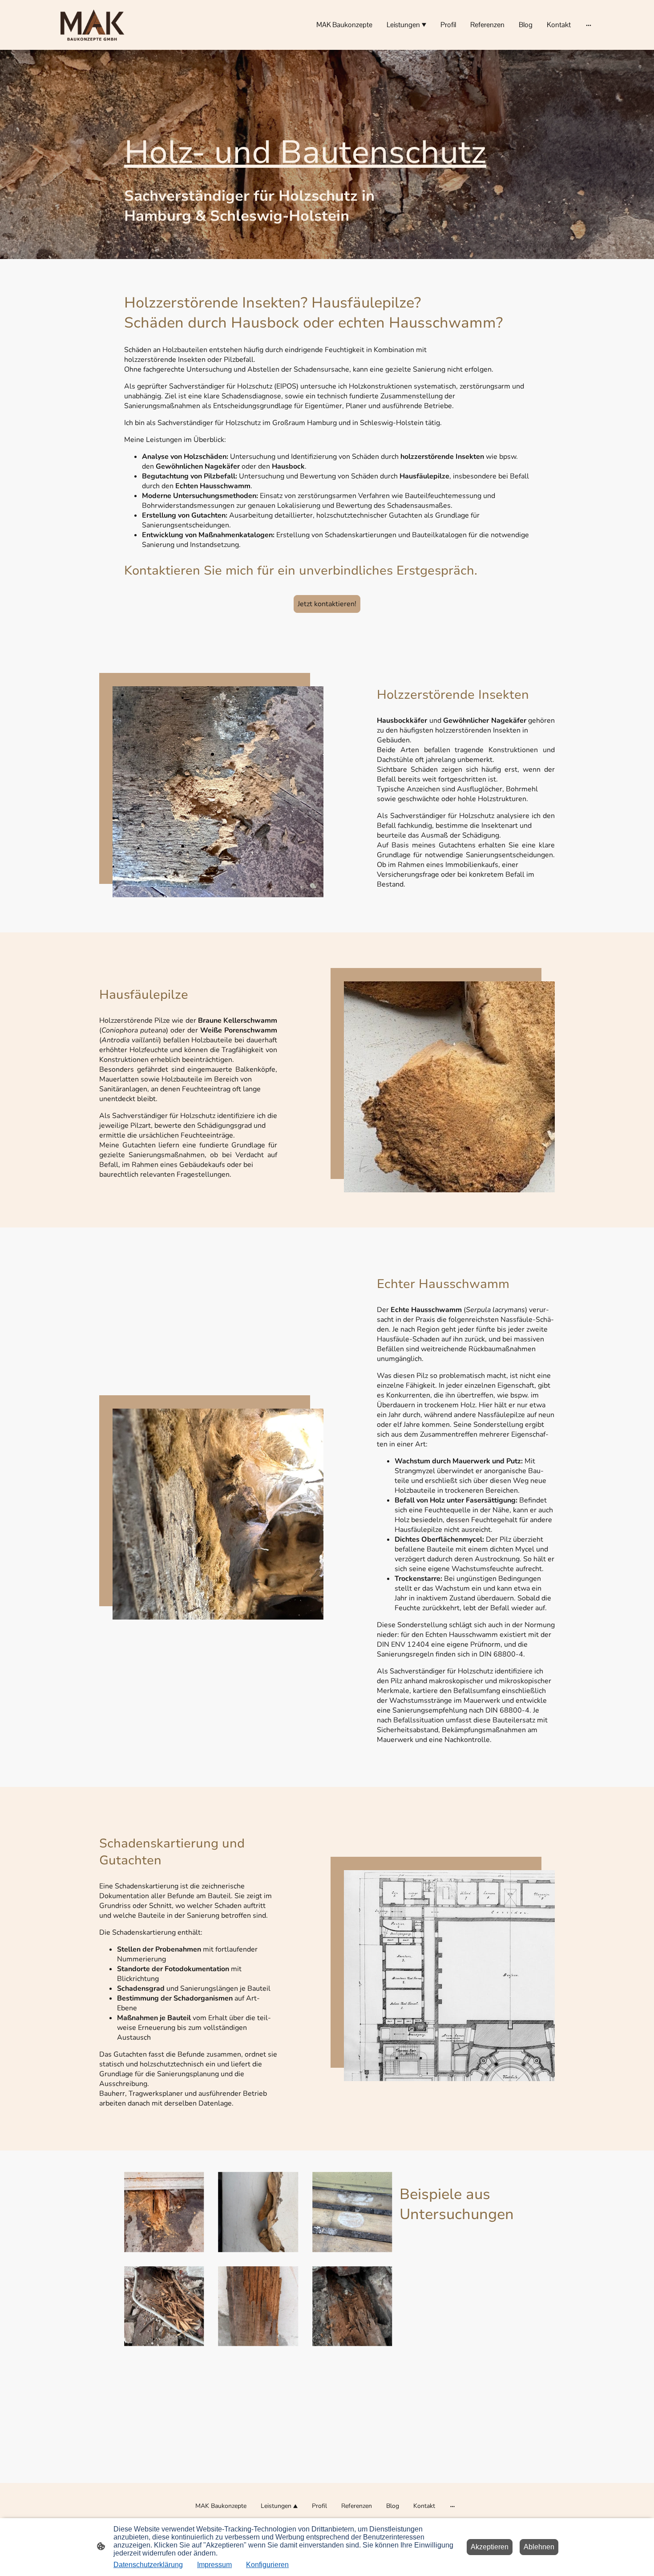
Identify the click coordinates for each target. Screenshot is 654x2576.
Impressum (214, 2565)
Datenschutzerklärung (148, 2565)
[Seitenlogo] (92, 25)
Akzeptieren (490, 2547)
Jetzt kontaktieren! (327, 604)
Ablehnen (539, 2547)
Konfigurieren (267, 2565)
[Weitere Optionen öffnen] (589, 25)
